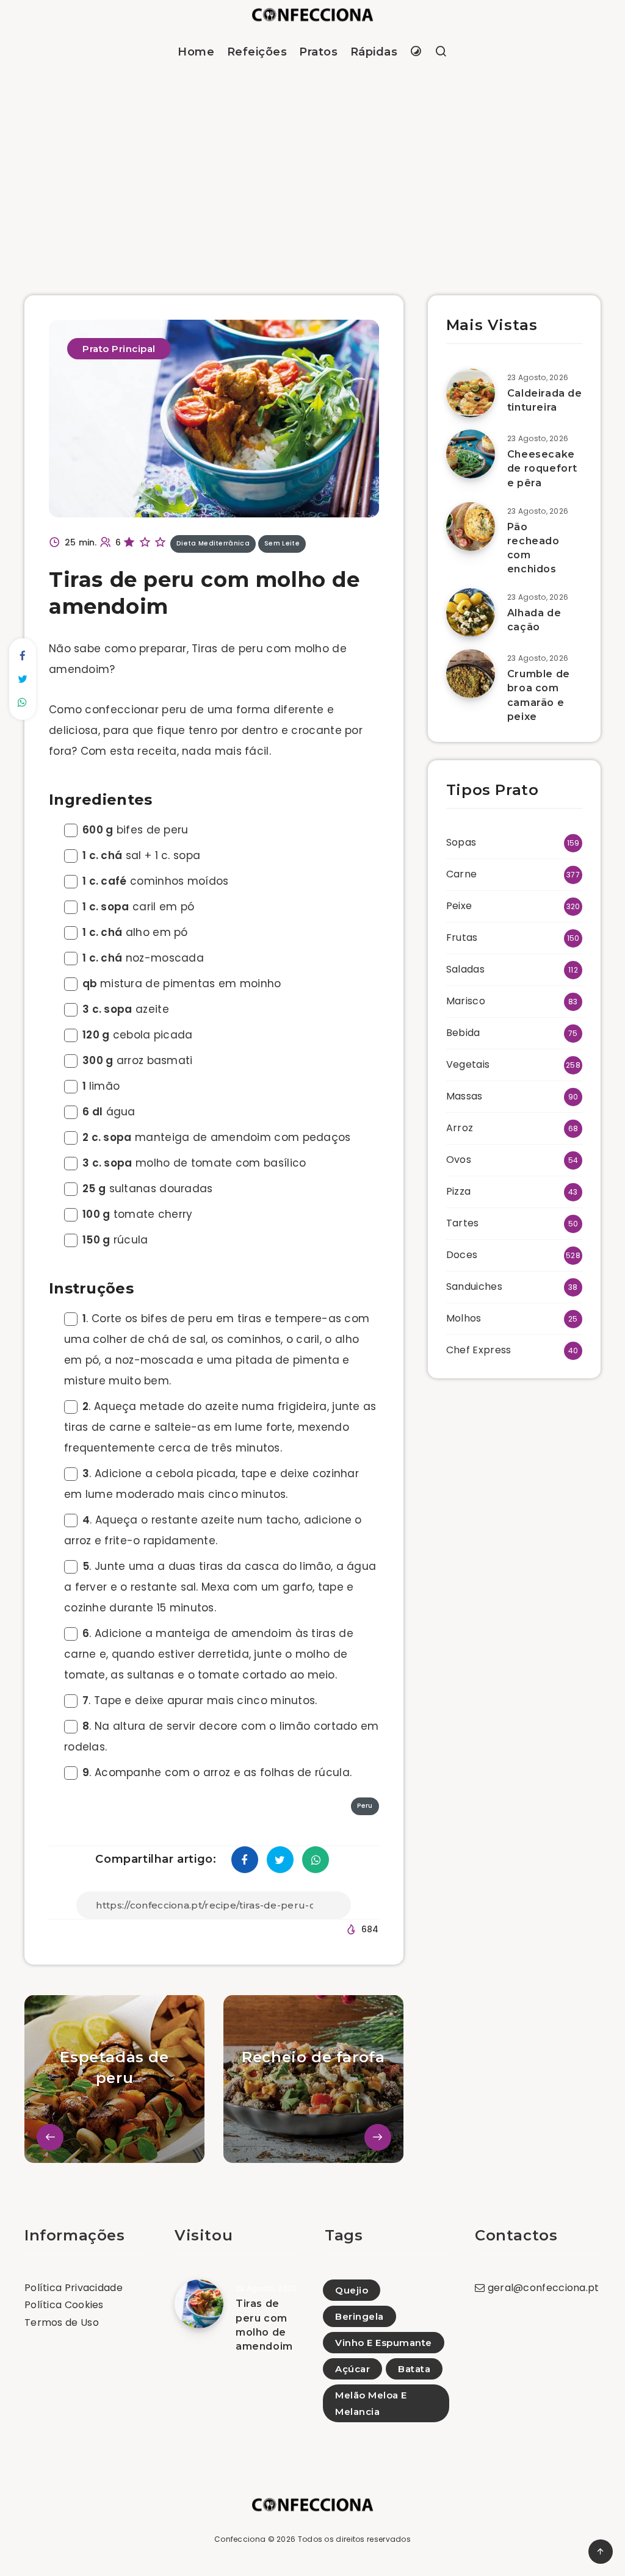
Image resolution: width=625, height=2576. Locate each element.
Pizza (459, 1191)
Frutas (462, 937)
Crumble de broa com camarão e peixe (539, 695)
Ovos (459, 1160)
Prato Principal (119, 349)
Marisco (466, 1001)
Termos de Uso (62, 2322)
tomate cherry (138, 1214)
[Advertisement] (312, 167)
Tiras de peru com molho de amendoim (264, 2325)
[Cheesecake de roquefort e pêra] (471, 454)
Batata (414, 2369)
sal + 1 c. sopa (141, 855)
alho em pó (135, 932)
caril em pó (138, 907)
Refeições (257, 52)
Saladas (465, 969)
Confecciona (240, 2539)
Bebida (463, 1033)
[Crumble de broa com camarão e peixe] (471, 674)
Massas (464, 1096)
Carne (462, 874)
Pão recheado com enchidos (533, 548)
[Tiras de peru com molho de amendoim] (199, 2304)
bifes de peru (135, 830)
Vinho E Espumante (384, 2343)
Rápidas (374, 52)
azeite (126, 1009)
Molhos (464, 1318)
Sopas (461, 842)
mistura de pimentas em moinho (182, 984)
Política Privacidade (74, 2288)
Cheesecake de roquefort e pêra (542, 468)
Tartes (463, 1223)
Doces (462, 1255)
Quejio (352, 2290)
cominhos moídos (156, 881)
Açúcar (352, 2369)
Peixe (459, 906)
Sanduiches (474, 1286)
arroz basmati (138, 1060)
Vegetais (468, 1064)
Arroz (460, 1128)
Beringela (359, 2316)
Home (196, 52)
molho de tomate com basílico (194, 1163)
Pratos (318, 52)
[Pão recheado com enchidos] (471, 527)
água (109, 1112)
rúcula (115, 1240)
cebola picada (138, 1035)
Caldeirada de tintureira (545, 400)
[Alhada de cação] (471, 613)
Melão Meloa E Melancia (371, 2403)
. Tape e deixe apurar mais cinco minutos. (200, 1700)
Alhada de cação (534, 620)
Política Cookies (64, 2305)
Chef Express (479, 1350)
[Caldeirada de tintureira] (471, 393)
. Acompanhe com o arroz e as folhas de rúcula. (217, 1772)
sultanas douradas (148, 1189)
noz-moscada (143, 958)
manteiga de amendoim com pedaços (217, 1137)
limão (101, 1086)
